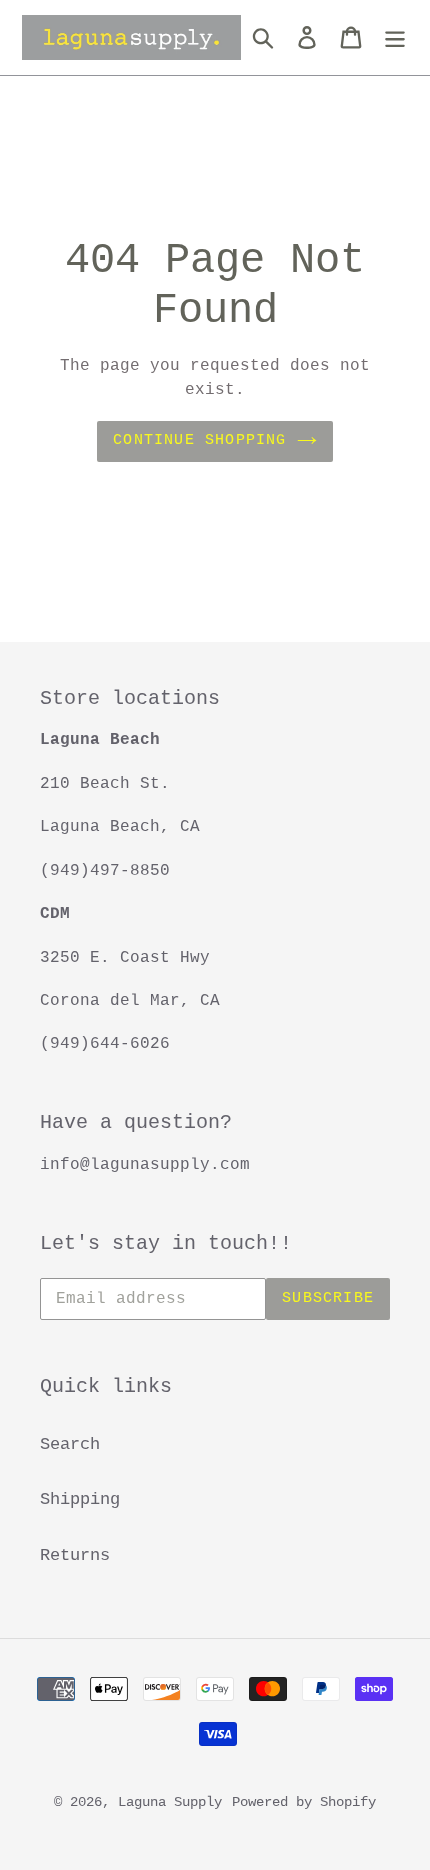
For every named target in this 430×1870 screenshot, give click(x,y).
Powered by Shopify (304, 1802)
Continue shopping (199, 440)
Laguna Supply (170, 1802)
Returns (75, 1555)
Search (70, 1444)
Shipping (80, 1499)
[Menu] (395, 38)
